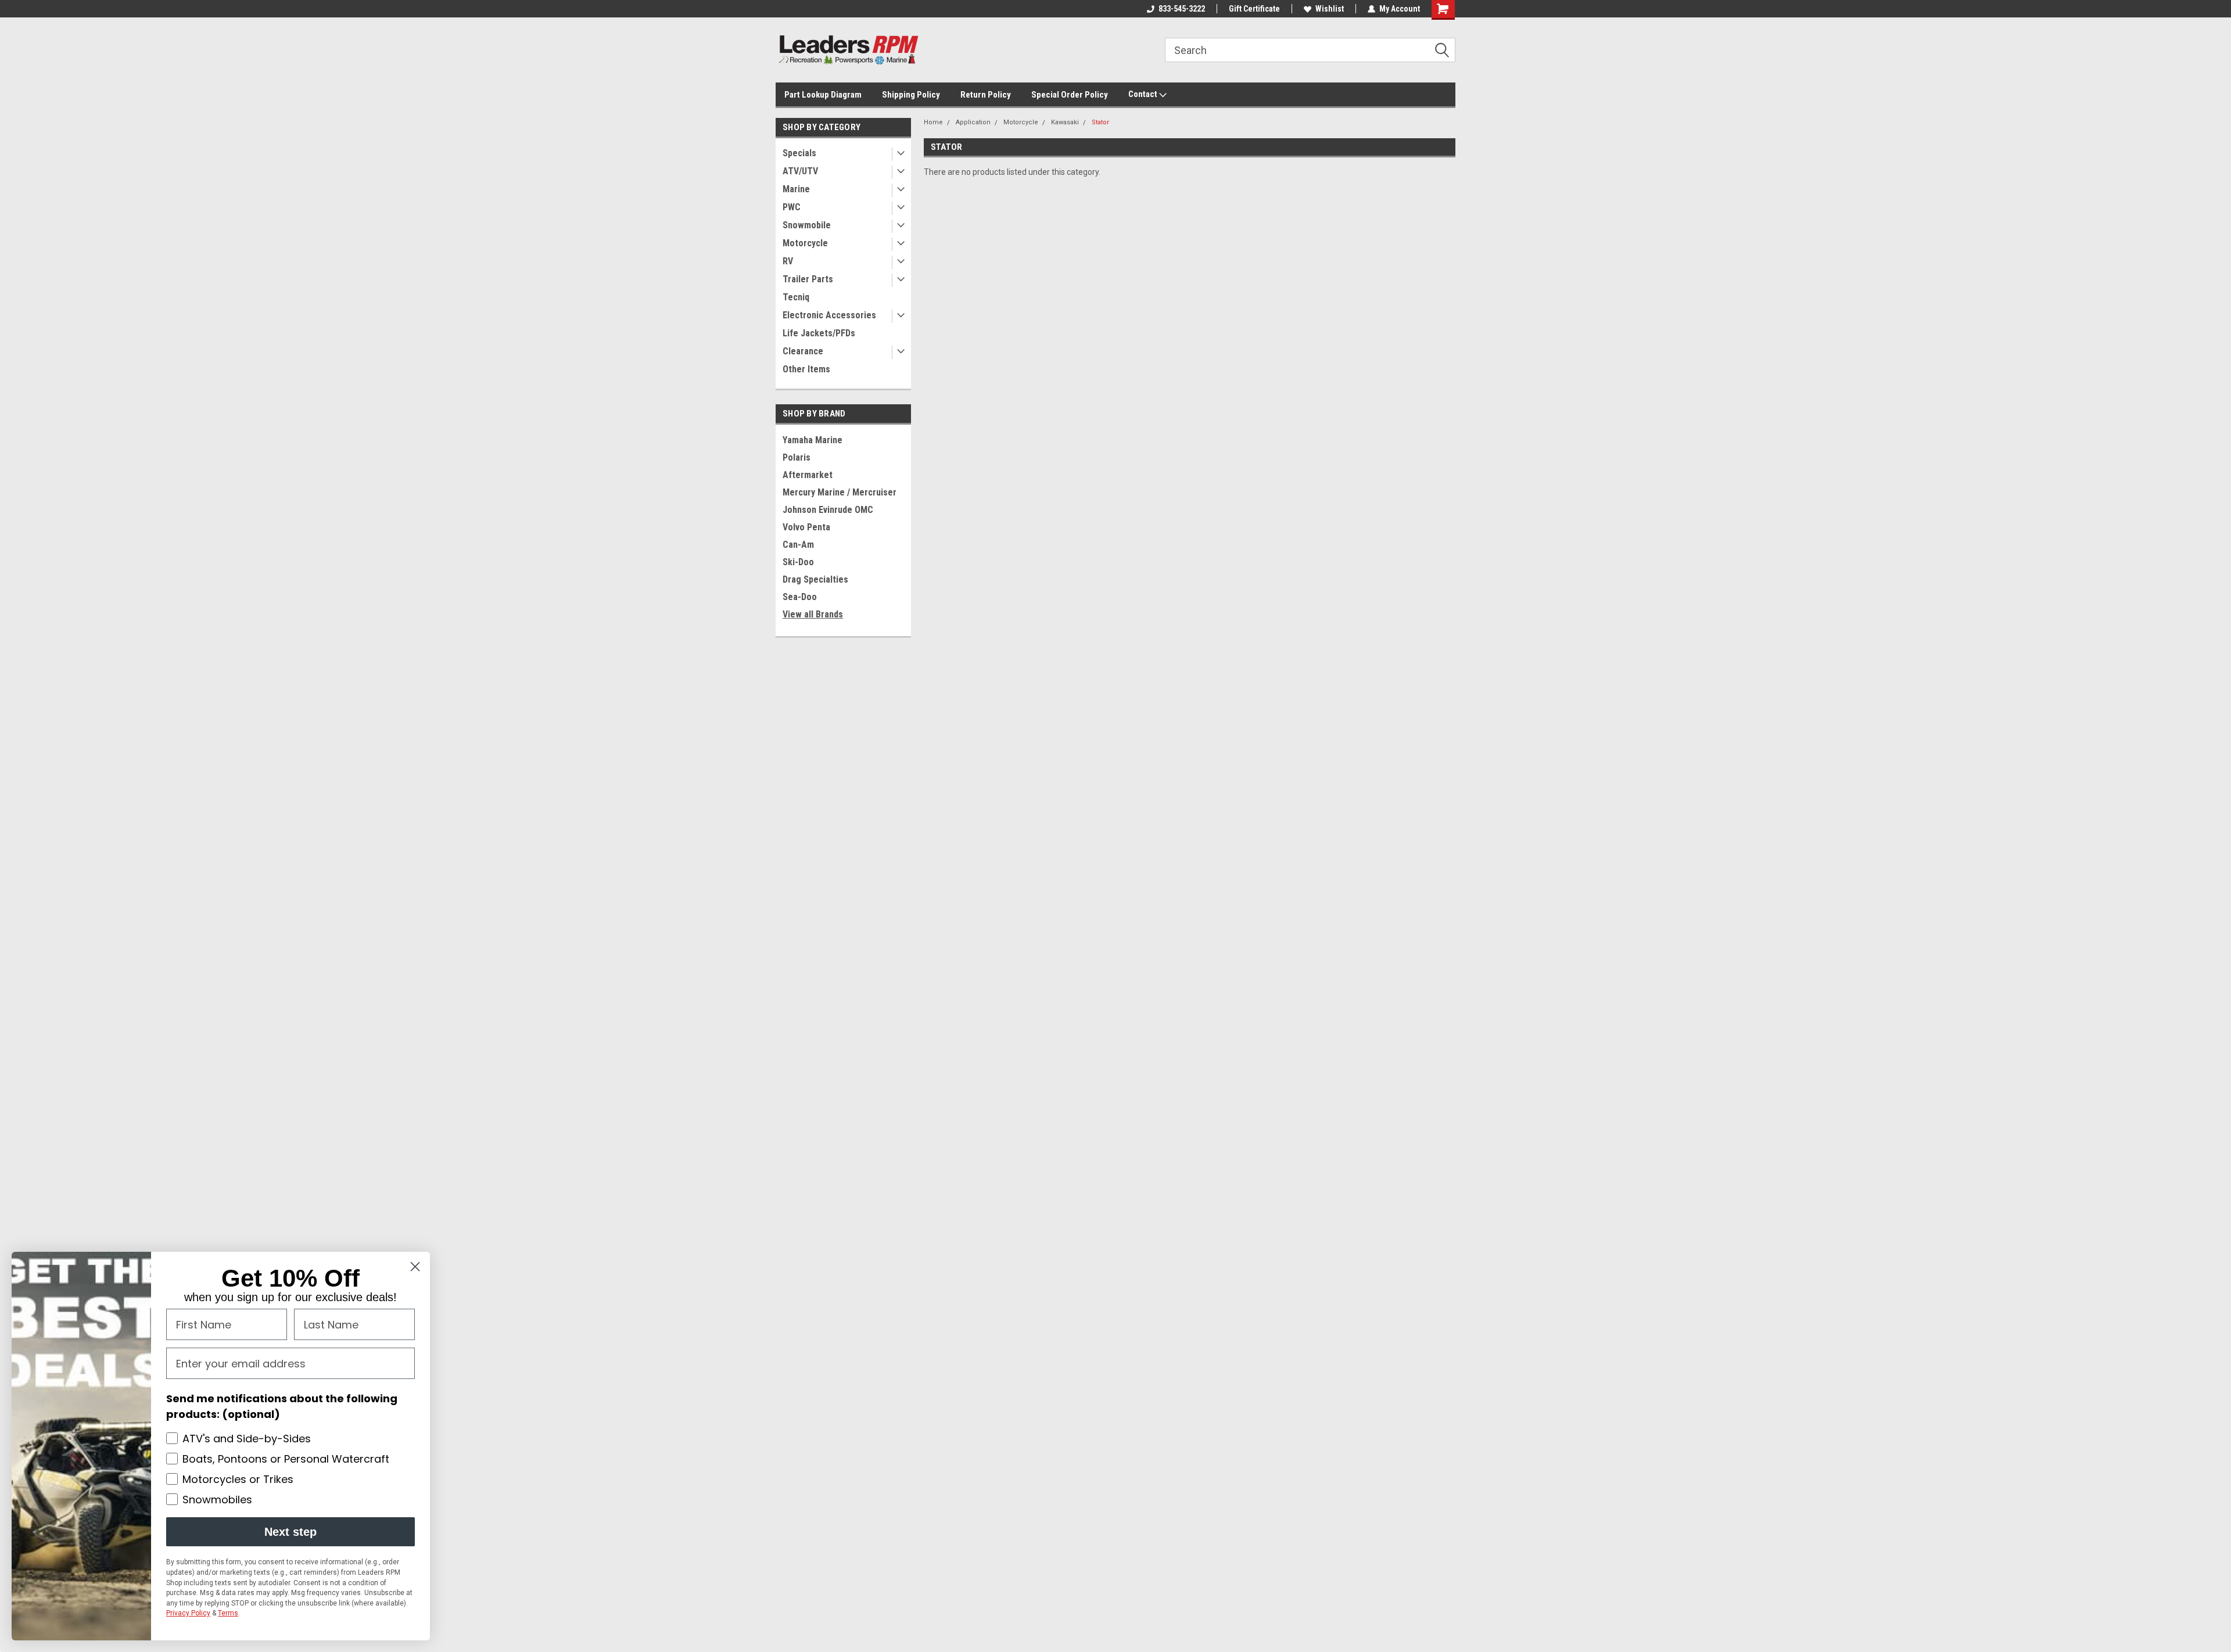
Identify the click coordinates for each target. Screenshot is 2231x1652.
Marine (796, 189)
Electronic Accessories (829, 315)
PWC (792, 207)
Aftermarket (808, 475)
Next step (290, 1532)
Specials (799, 153)
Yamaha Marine (813, 440)
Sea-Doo (800, 597)
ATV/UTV (800, 171)
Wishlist (1330, 9)
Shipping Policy (911, 95)
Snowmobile (807, 225)
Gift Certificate (1254, 9)
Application (973, 122)
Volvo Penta (806, 527)
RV (788, 261)
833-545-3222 (1182, 9)
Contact (1144, 94)
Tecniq (796, 297)
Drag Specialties (815, 579)
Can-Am (798, 545)
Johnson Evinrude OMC (828, 510)
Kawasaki (1065, 122)
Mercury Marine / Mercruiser (840, 492)
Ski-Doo (798, 562)
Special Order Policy (1070, 95)
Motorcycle (805, 243)
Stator (1100, 122)
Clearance (803, 351)
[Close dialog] (415, 1267)
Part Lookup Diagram (823, 95)
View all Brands (813, 614)
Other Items (806, 369)
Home (933, 122)
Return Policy (986, 95)
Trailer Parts (808, 279)
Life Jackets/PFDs (819, 333)
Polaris (797, 457)
